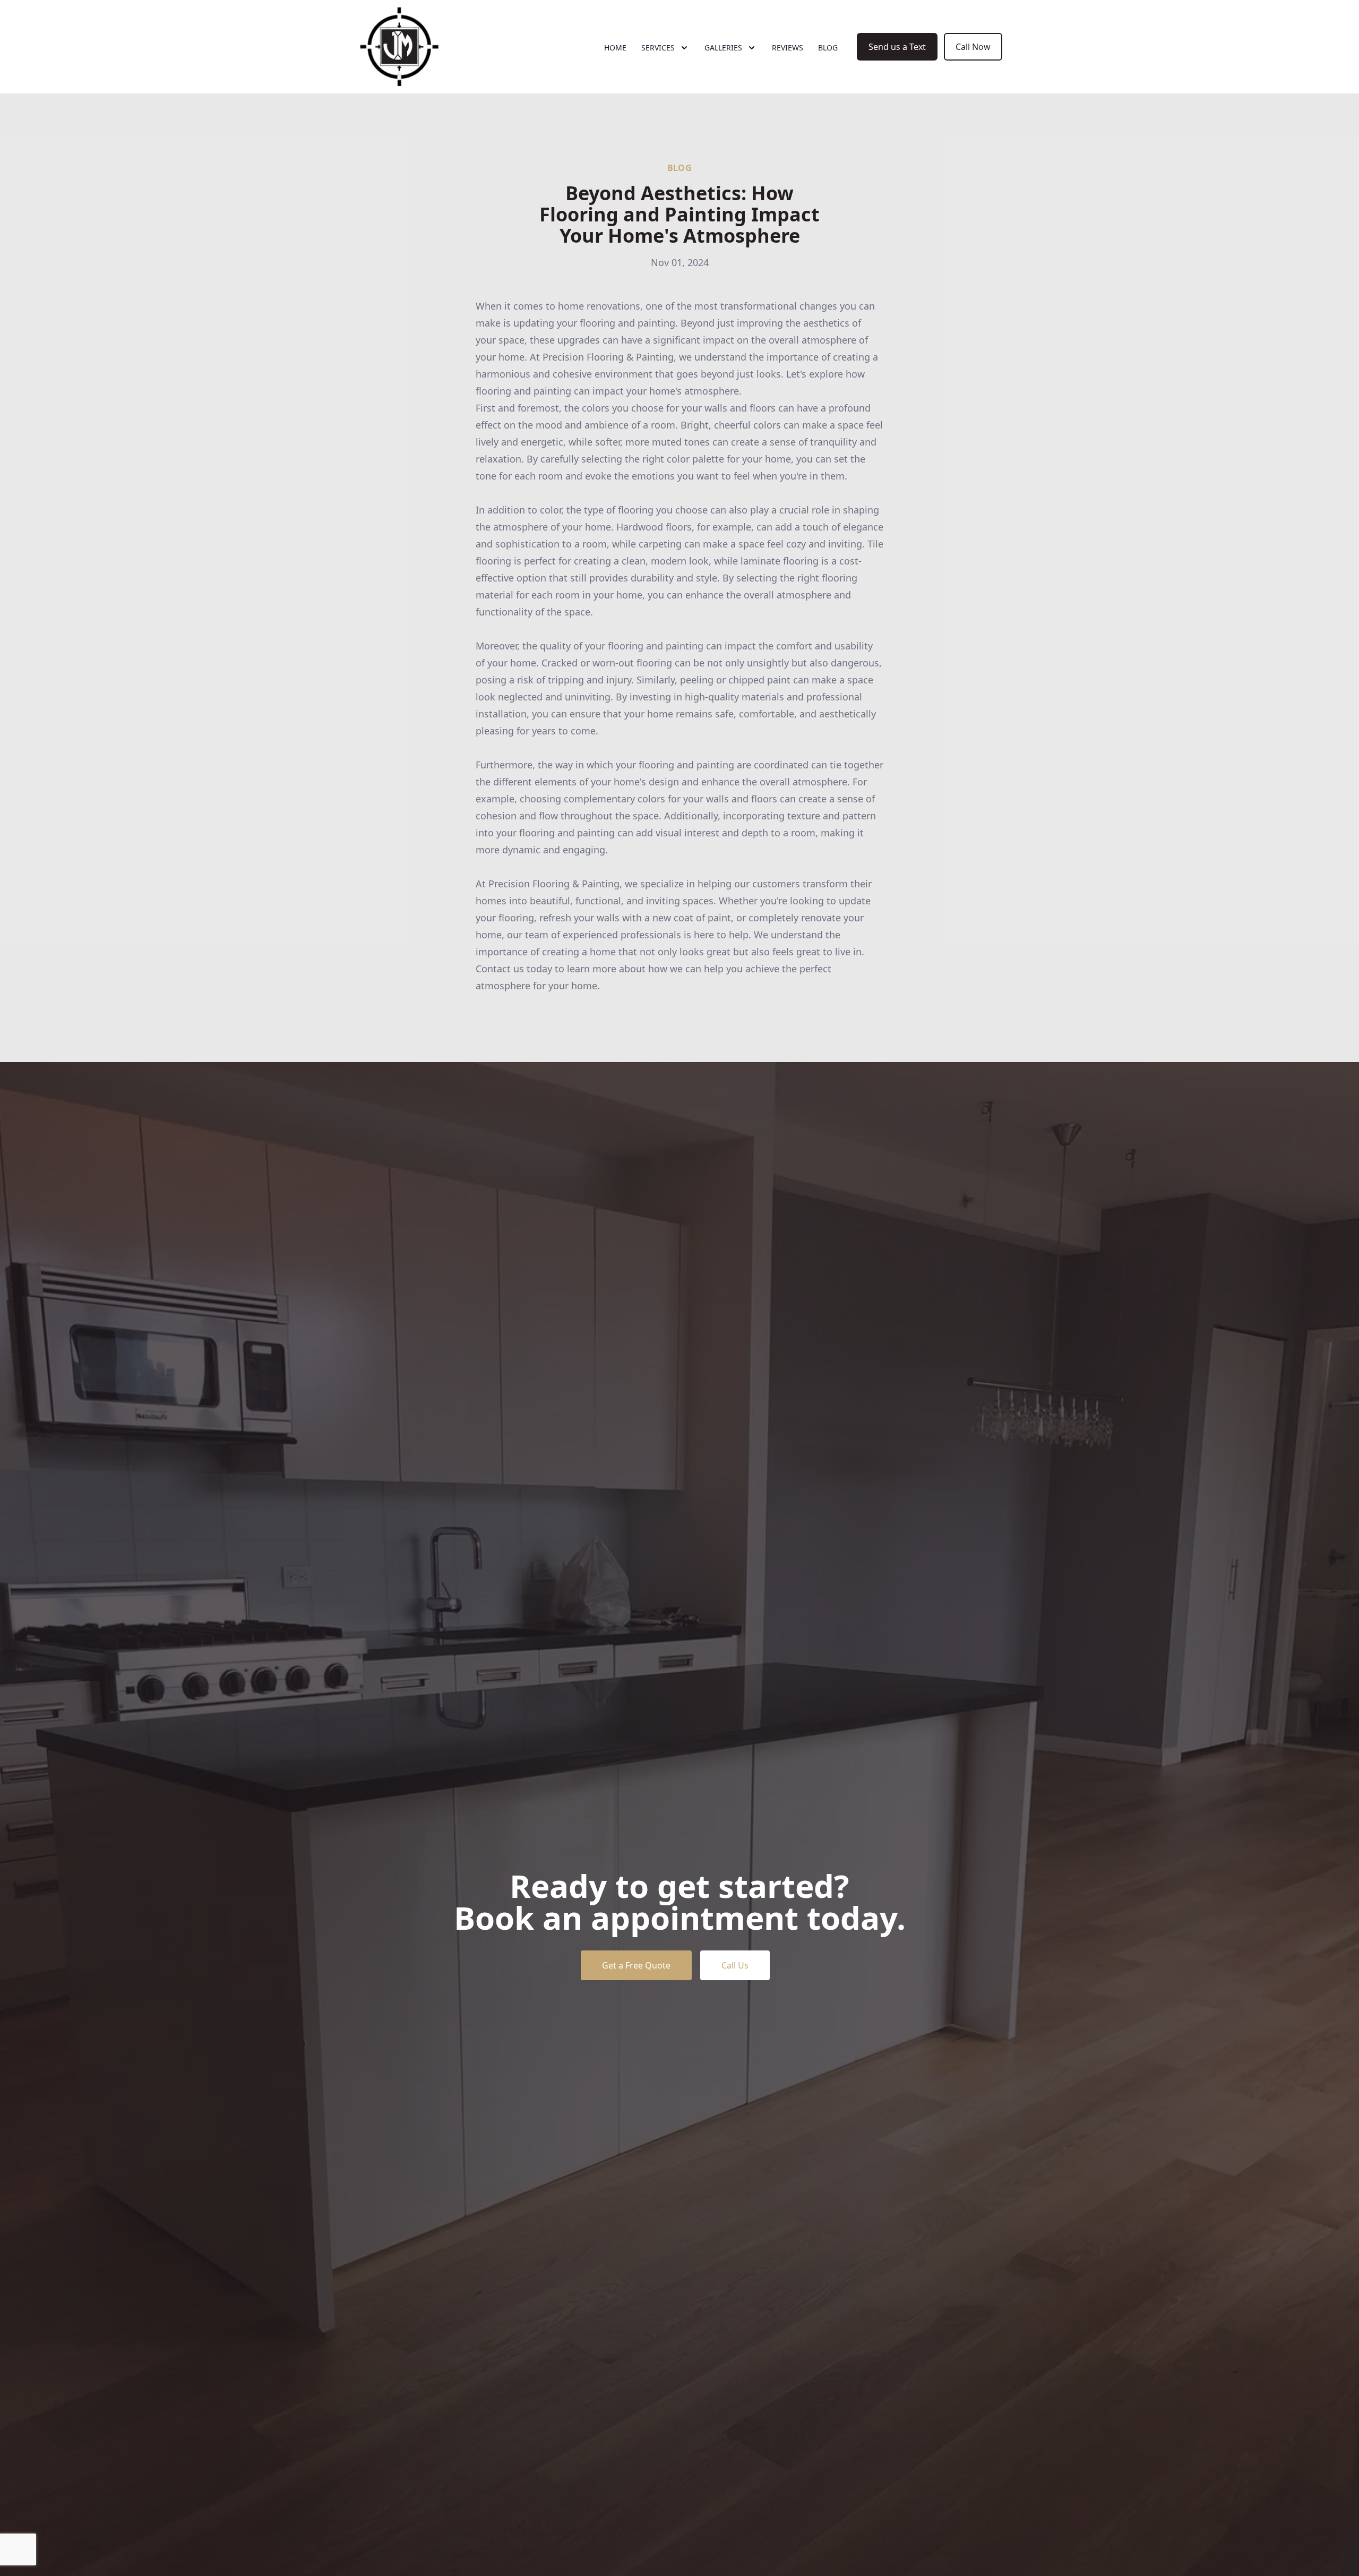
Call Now (973, 47)
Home (615, 48)
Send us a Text (897, 47)
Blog (828, 48)
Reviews (788, 48)
